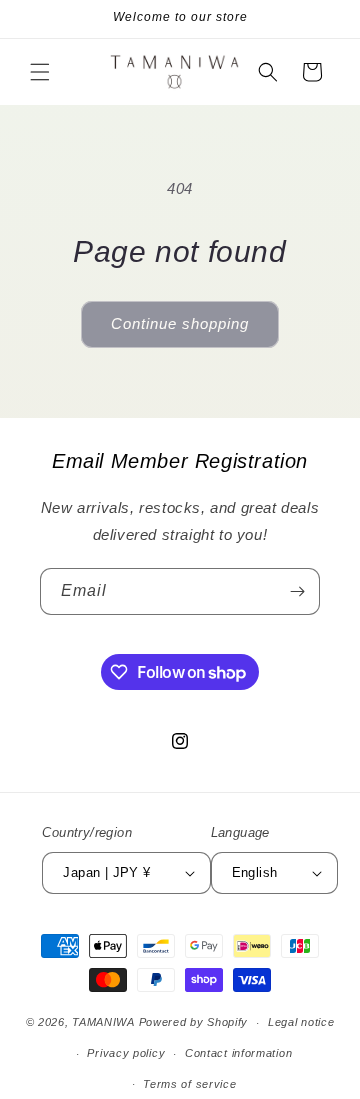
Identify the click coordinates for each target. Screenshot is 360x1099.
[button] (40, 72)
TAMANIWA (103, 1022)
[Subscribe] (297, 591)
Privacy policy (126, 1053)
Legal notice (301, 1022)
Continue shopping (180, 323)
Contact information (238, 1053)
